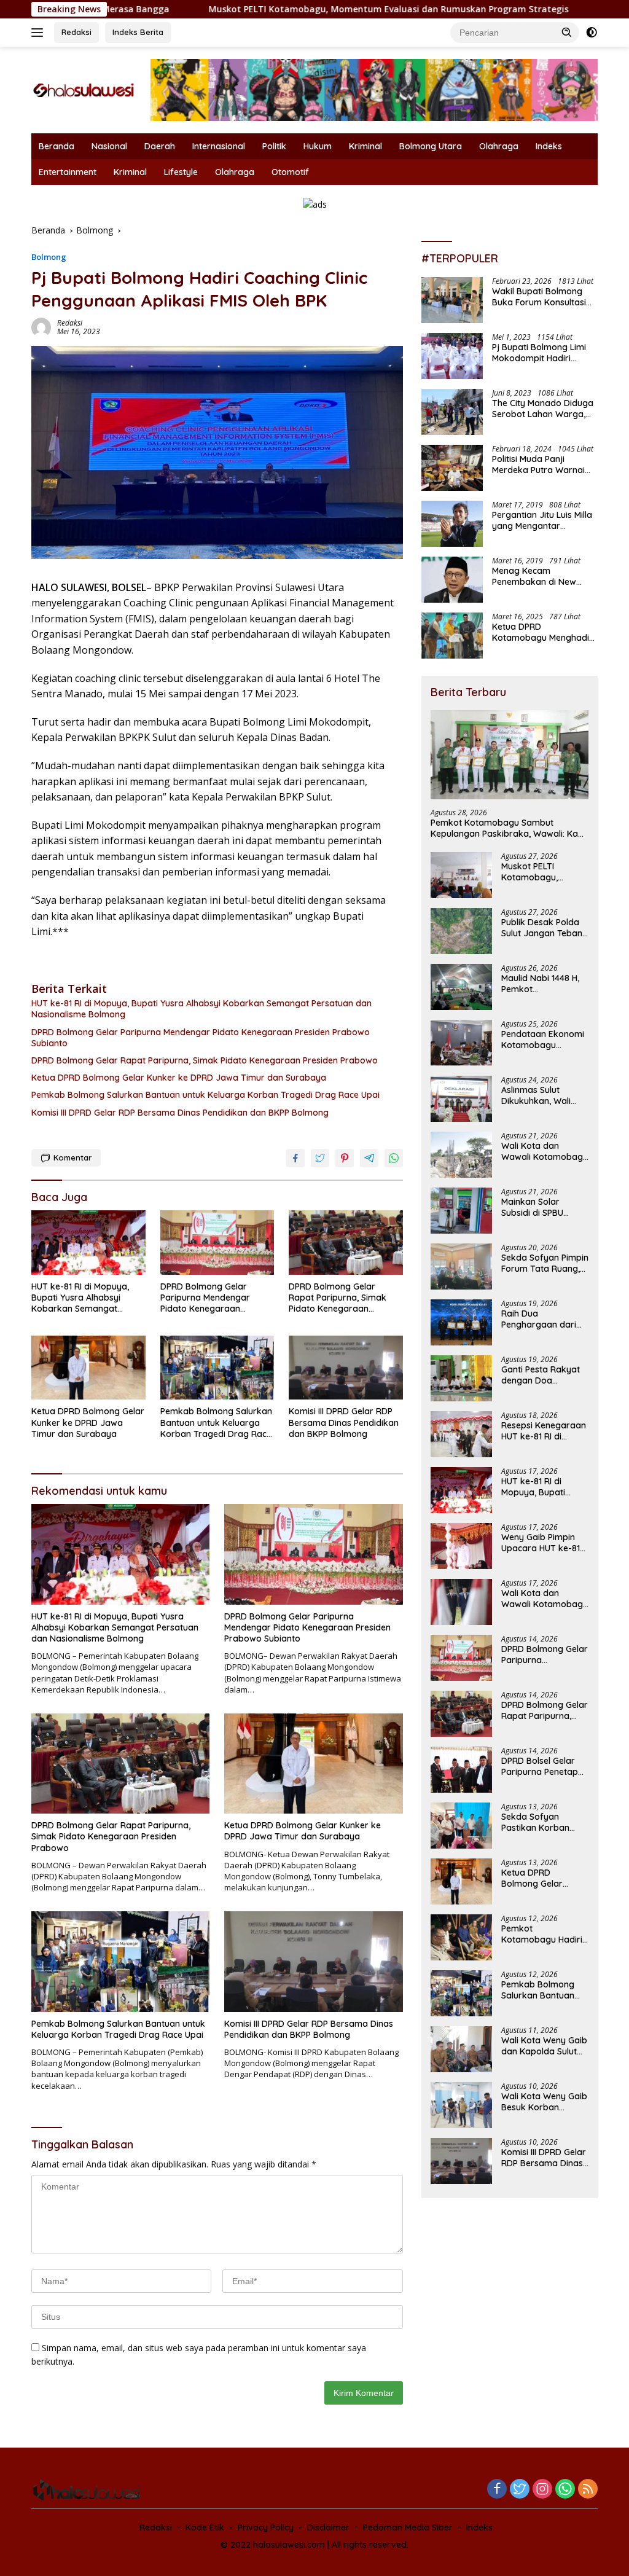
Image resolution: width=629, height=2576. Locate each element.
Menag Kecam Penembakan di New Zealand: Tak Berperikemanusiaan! (536, 576)
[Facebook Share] (295, 1158)
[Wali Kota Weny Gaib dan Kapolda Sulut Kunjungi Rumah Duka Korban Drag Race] (461, 2049)
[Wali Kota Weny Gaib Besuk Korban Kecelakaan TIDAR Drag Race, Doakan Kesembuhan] (461, 2105)
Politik (274, 146)
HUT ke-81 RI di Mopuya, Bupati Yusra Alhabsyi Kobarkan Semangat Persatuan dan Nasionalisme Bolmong (201, 1009)
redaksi (70, 323)
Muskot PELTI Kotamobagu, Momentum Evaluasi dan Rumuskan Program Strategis (292, 9)
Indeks (549, 146)
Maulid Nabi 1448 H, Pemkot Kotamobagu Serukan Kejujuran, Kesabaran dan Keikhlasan (540, 984)
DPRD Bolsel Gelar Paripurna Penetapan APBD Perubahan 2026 (545, 1766)
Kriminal (365, 146)
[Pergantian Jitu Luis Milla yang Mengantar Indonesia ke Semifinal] (452, 524)
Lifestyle (181, 172)
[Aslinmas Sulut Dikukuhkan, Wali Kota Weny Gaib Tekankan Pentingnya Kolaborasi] (461, 1099)
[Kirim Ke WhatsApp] (394, 1158)
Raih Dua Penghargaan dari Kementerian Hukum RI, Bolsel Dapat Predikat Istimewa (543, 1319)
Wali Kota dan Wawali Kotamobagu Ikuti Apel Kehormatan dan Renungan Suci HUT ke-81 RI (545, 1599)
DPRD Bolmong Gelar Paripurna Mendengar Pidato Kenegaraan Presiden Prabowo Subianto (201, 1038)
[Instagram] (542, 2490)
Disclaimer (328, 2527)
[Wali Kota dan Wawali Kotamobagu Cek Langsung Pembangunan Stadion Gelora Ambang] (461, 1155)
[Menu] (40, 33)
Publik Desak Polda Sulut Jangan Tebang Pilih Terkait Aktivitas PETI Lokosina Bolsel (545, 928)
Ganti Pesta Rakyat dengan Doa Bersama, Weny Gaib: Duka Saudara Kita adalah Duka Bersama (543, 1375)
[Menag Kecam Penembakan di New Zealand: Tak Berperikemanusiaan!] (452, 580)
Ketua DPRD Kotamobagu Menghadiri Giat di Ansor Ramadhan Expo (543, 632)
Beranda (57, 146)
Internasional (219, 146)
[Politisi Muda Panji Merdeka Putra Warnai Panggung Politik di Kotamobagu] (452, 468)
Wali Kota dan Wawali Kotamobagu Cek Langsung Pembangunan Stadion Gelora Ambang (545, 1151)
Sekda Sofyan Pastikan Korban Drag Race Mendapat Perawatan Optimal (541, 1822)
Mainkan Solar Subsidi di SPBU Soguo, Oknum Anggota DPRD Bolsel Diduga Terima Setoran (545, 1207)
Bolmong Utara (431, 146)
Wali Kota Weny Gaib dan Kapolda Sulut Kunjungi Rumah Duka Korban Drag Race (544, 2046)
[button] (567, 32)
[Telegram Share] (369, 1158)
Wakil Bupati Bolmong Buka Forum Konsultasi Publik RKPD (539, 297)
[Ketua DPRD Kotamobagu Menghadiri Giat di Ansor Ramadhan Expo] (452, 636)
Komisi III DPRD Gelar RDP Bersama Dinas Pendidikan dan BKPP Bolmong (180, 1113)
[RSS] (588, 2490)
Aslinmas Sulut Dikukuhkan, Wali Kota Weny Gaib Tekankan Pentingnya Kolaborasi (536, 1095)
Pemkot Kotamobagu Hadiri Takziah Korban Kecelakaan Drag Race (542, 1934)
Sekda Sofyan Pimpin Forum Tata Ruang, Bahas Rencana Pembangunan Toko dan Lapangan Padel (545, 1263)
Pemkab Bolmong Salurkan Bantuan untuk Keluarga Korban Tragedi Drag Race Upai (205, 1095)
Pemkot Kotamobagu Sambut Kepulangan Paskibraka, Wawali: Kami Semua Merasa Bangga (509, 828)
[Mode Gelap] (592, 33)
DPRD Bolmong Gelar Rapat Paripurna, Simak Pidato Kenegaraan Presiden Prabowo (205, 1060)
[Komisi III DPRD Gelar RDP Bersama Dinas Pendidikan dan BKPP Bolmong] (346, 1368)
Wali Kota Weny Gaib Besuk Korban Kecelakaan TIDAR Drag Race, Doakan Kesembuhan (544, 2102)
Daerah (160, 146)
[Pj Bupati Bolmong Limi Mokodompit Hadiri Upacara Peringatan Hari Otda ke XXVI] (452, 356)
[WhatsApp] (565, 2490)
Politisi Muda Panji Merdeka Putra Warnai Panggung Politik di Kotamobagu (538, 464)
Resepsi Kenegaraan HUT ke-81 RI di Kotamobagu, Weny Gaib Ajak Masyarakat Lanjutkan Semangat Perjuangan (544, 1431)
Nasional (109, 146)
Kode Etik (205, 2527)
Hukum (318, 146)
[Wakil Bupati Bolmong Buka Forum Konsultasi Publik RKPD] (452, 300)
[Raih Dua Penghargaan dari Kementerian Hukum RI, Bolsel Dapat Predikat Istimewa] (461, 1322)
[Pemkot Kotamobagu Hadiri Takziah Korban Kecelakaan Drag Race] (461, 1937)
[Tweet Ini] (320, 1158)
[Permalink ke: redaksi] (41, 327)
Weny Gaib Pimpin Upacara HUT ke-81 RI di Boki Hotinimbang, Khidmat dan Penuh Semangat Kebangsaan (541, 1543)
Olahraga (499, 146)
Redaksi (76, 32)
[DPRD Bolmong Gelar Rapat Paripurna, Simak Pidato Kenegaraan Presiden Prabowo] (346, 1242)
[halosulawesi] (84, 89)
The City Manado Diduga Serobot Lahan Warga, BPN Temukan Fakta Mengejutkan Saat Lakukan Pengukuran (543, 409)
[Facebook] (497, 2490)
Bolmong (49, 257)
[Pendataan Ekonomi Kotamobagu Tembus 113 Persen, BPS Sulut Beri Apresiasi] (461, 1043)
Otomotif (290, 172)
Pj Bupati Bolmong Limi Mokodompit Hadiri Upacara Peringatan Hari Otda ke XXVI (543, 353)
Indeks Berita (138, 32)
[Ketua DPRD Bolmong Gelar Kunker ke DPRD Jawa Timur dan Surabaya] (88, 1368)
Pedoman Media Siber (408, 2527)
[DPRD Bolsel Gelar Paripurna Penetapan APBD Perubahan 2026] (461, 1770)
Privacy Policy (266, 2527)
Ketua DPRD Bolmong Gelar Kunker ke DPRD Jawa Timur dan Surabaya (179, 1078)
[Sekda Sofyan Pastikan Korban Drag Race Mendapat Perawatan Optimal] (461, 1826)
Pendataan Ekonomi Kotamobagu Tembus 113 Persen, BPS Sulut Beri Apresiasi (543, 1039)
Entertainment (68, 172)
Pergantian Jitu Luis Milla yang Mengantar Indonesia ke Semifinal (542, 520)
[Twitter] (520, 2490)
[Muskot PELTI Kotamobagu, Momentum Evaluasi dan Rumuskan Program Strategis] (461, 875)
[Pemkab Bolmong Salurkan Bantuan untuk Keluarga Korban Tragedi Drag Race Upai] (217, 1368)
